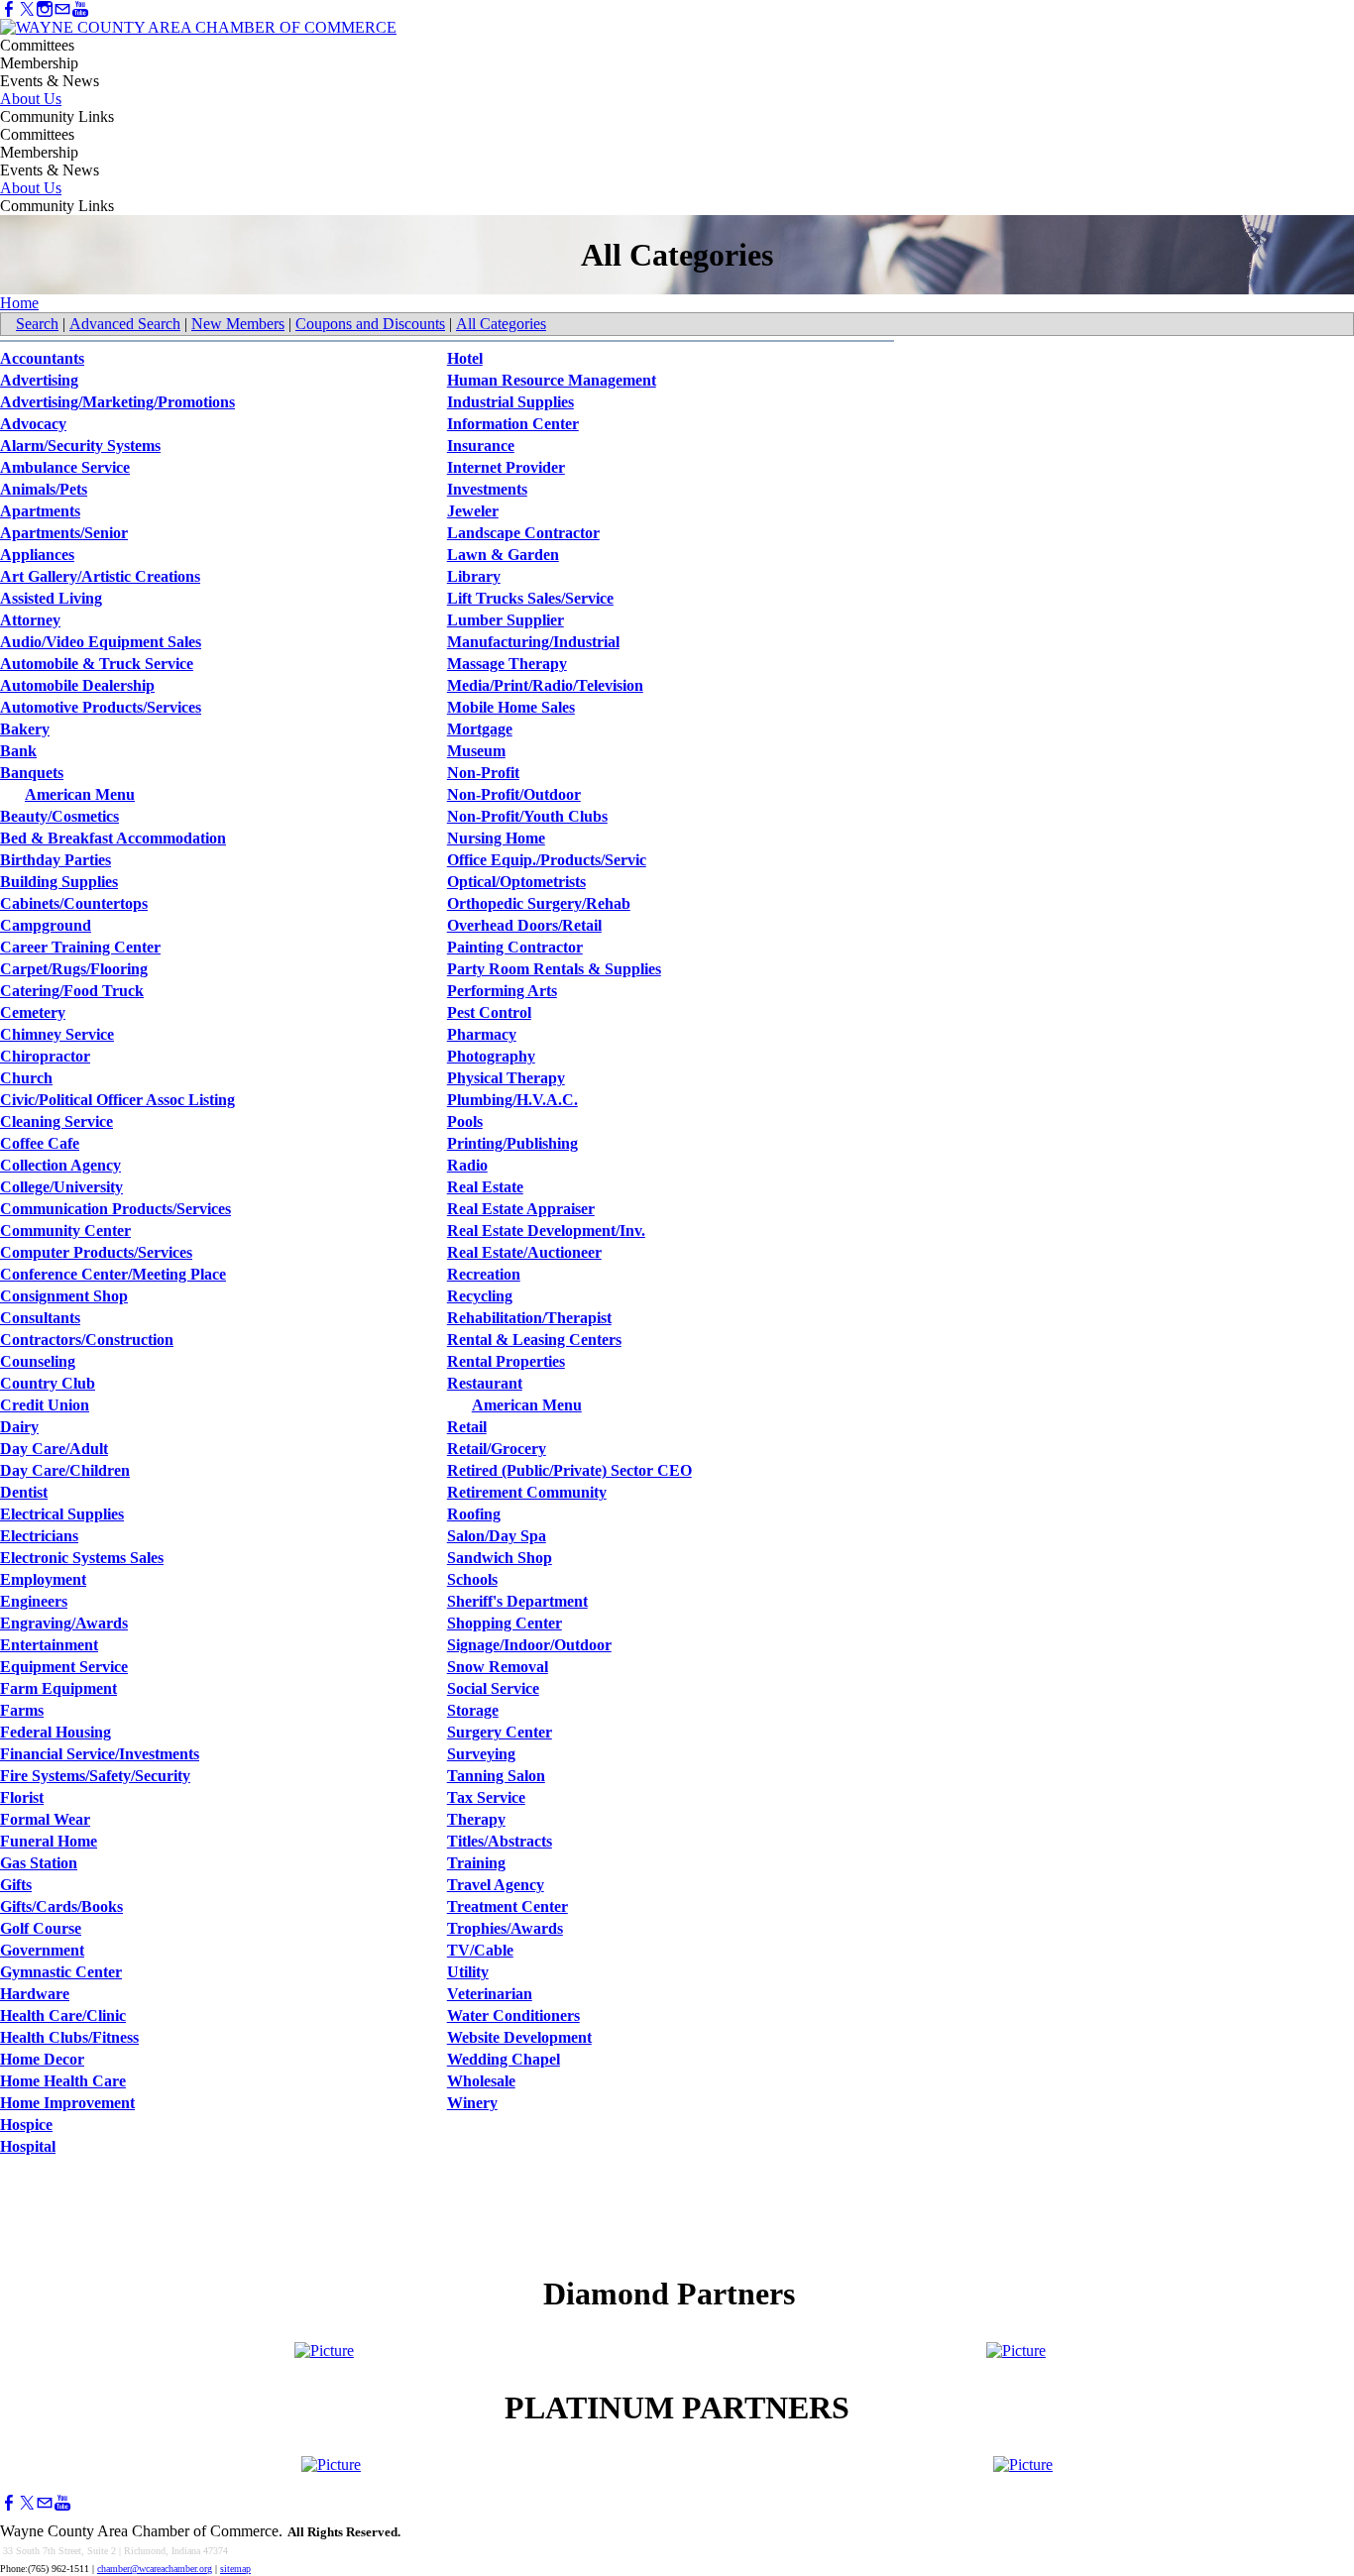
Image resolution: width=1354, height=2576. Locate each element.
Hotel (465, 358)
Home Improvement (67, 2103)
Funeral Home (49, 1841)
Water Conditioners (513, 2016)
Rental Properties (506, 1361)
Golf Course (41, 1928)
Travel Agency (496, 1885)
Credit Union (45, 1405)
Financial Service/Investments (100, 1754)
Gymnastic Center (61, 1972)
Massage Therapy (507, 664)
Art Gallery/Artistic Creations (100, 576)
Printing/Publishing (512, 1143)
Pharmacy (482, 1034)
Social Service (493, 1688)
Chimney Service (57, 1034)
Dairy (19, 1427)
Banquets (32, 773)
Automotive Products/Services (101, 707)
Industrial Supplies (510, 402)
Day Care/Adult (54, 1449)
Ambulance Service (65, 467)
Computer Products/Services (96, 1252)
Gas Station (39, 1863)
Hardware (35, 1994)
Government (42, 1950)
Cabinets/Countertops (74, 903)
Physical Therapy (506, 1078)
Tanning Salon (496, 1776)
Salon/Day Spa (497, 1536)
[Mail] (62, 9)
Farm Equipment (58, 1688)
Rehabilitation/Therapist (529, 1318)
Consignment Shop (64, 1296)
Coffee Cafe (40, 1143)
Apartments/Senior (64, 533)
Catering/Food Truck (72, 991)
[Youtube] (80, 9)
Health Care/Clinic (63, 2016)
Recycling (480, 1296)
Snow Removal (498, 1667)
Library (474, 576)
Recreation (484, 1274)
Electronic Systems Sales (82, 1558)
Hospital (28, 2146)
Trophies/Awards (505, 1928)
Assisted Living (51, 598)
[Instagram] (45, 9)
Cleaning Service (56, 1121)
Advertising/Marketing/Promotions (117, 402)
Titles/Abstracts (500, 1841)
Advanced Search (125, 324)
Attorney (30, 620)
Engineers (34, 1601)
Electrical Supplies (62, 1514)
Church (26, 1078)
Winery (472, 2103)
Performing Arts (502, 991)
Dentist (24, 1492)
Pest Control (489, 1012)
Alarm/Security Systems (80, 446)
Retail (467, 1427)
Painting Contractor (515, 947)
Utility (468, 1972)
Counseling (38, 1361)
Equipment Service (64, 1667)
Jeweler (473, 511)
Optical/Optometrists (516, 882)
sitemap (235, 2569)
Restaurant (485, 1383)
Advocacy (33, 424)
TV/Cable (480, 1950)
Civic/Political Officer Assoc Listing (117, 1100)
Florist (22, 1797)
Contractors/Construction (87, 1340)
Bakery (25, 729)
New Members (238, 324)
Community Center (65, 1231)
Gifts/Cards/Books (61, 1906)
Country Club (48, 1383)
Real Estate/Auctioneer (524, 1252)
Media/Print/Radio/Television (545, 685)
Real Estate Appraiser (521, 1209)
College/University (61, 1187)
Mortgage (480, 729)
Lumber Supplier (506, 620)
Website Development (519, 2037)
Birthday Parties (56, 860)
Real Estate (485, 1187)
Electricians (39, 1536)
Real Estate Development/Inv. (546, 1231)
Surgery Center (500, 1732)
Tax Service (486, 1797)
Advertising (39, 380)
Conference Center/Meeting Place (113, 1274)
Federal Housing (56, 1732)
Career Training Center (80, 947)
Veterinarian (490, 1994)
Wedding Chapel (504, 2059)
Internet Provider (506, 467)
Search (37, 324)
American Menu (80, 794)
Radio (467, 1165)
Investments (487, 489)
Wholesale (481, 2081)
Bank (18, 751)
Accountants (42, 358)
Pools (465, 1121)
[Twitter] (27, 9)
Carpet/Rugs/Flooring (74, 969)
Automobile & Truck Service (97, 664)
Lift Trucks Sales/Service (530, 598)
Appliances (37, 555)
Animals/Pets (44, 489)
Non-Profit (483, 773)
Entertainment (49, 1645)
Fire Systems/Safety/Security (95, 1776)
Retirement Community (527, 1492)
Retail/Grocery (497, 1449)
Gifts (16, 1885)
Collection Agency (60, 1165)
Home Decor (42, 2059)
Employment (43, 1579)
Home (19, 303)
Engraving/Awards (64, 1623)
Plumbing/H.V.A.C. (512, 1100)
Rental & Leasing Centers (534, 1340)
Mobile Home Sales (511, 707)
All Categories (501, 324)
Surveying (481, 1754)
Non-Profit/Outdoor (514, 794)
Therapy (476, 1819)
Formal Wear (45, 1819)
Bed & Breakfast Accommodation (113, 838)
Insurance (481, 446)
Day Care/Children (65, 1470)
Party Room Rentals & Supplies (554, 969)
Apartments (40, 511)
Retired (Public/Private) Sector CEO (569, 1470)
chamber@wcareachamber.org (155, 2569)
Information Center (513, 424)
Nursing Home (496, 838)
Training (476, 1863)
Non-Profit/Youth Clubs (527, 816)
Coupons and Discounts (370, 324)
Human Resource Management (552, 380)
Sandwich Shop (500, 1558)
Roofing (474, 1514)
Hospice (26, 2125)
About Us (31, 99)
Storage (473, 1710)
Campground (46, 925)
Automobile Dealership (77, 685)
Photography (491, 1056)
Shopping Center (505, 1623)
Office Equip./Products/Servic (547, 860)
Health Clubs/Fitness (69, 2037)
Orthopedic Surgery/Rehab (539, 903)
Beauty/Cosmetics (59, 816)
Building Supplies (59, 882)
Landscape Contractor (523, 533)
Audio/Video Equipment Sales (101, 642)
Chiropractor (45, 1056)
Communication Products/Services (115, 1209)
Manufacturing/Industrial (533, 642)
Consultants (40, 1318)
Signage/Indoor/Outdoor (529, 1645)
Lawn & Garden (503, 555)
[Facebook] (9, 9)
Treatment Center (508, 1906)
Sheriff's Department (517, 1601)
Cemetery (33, 1012)
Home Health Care (63, 2081)
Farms (22, 1710)
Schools (472, 1579)
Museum (476, 751)
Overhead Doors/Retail (524, 925)
